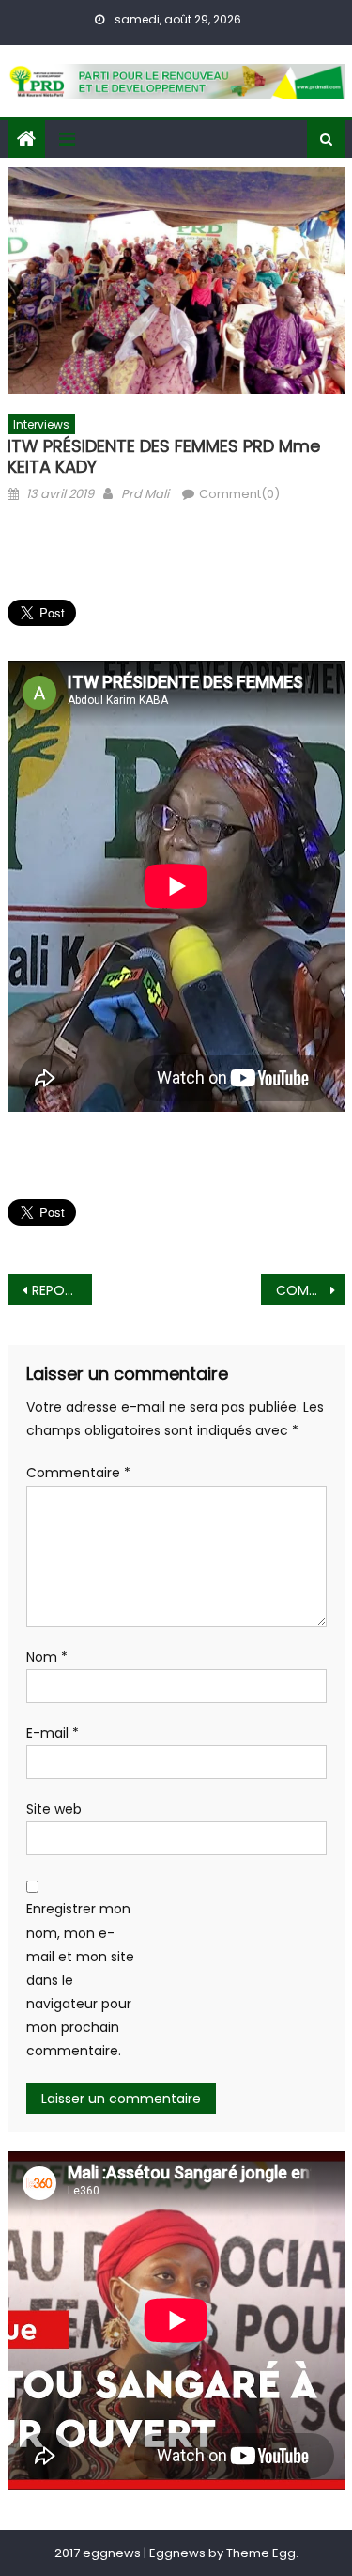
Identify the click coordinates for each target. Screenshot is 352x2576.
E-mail (53, 1733)
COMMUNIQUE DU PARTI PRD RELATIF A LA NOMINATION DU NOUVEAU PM (311, 1290)
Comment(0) (239, 494)
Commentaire (78, 1473)
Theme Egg (261, 2553)
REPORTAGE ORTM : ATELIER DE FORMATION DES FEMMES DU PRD (62, 1290)
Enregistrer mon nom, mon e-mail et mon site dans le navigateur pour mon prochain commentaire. (80, 1980)
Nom (47, 1657)
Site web (54, 1809)
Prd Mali (145, 494)
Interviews (41, 424)
